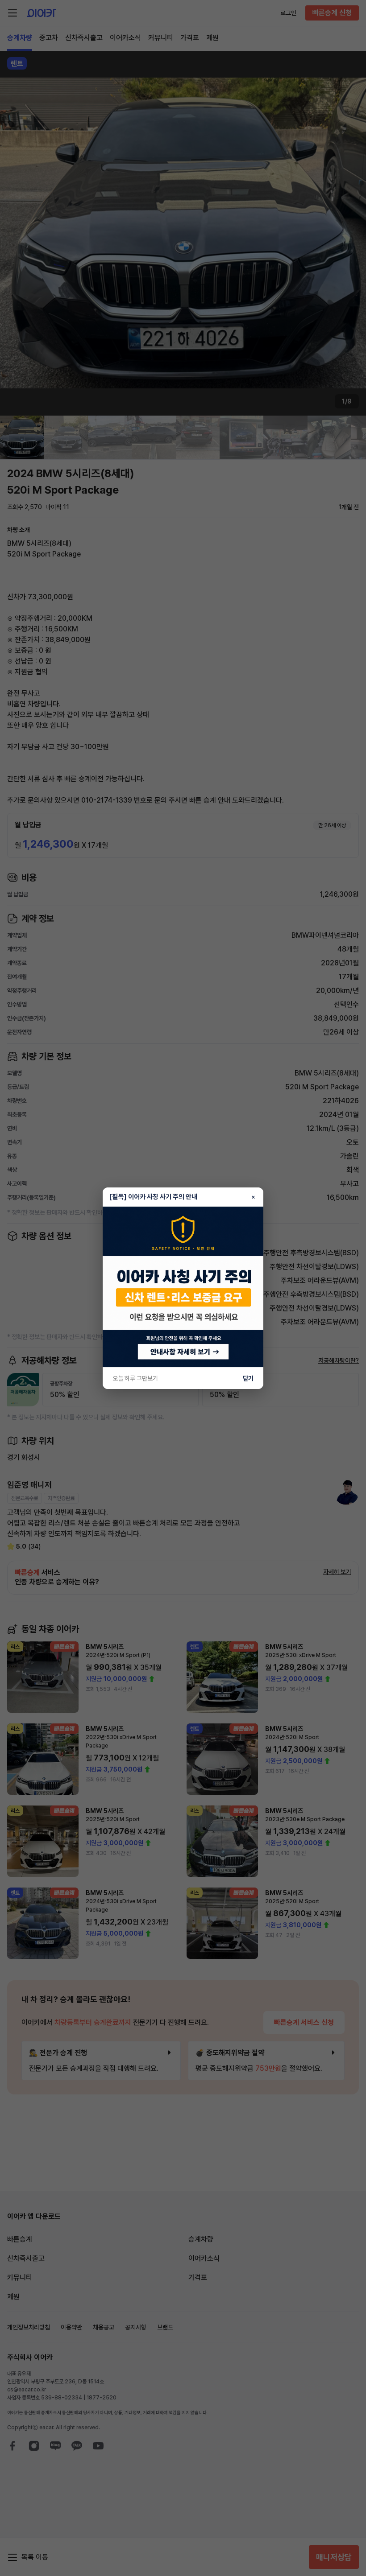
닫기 (248, 1378)
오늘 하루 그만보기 (135, 1378)
